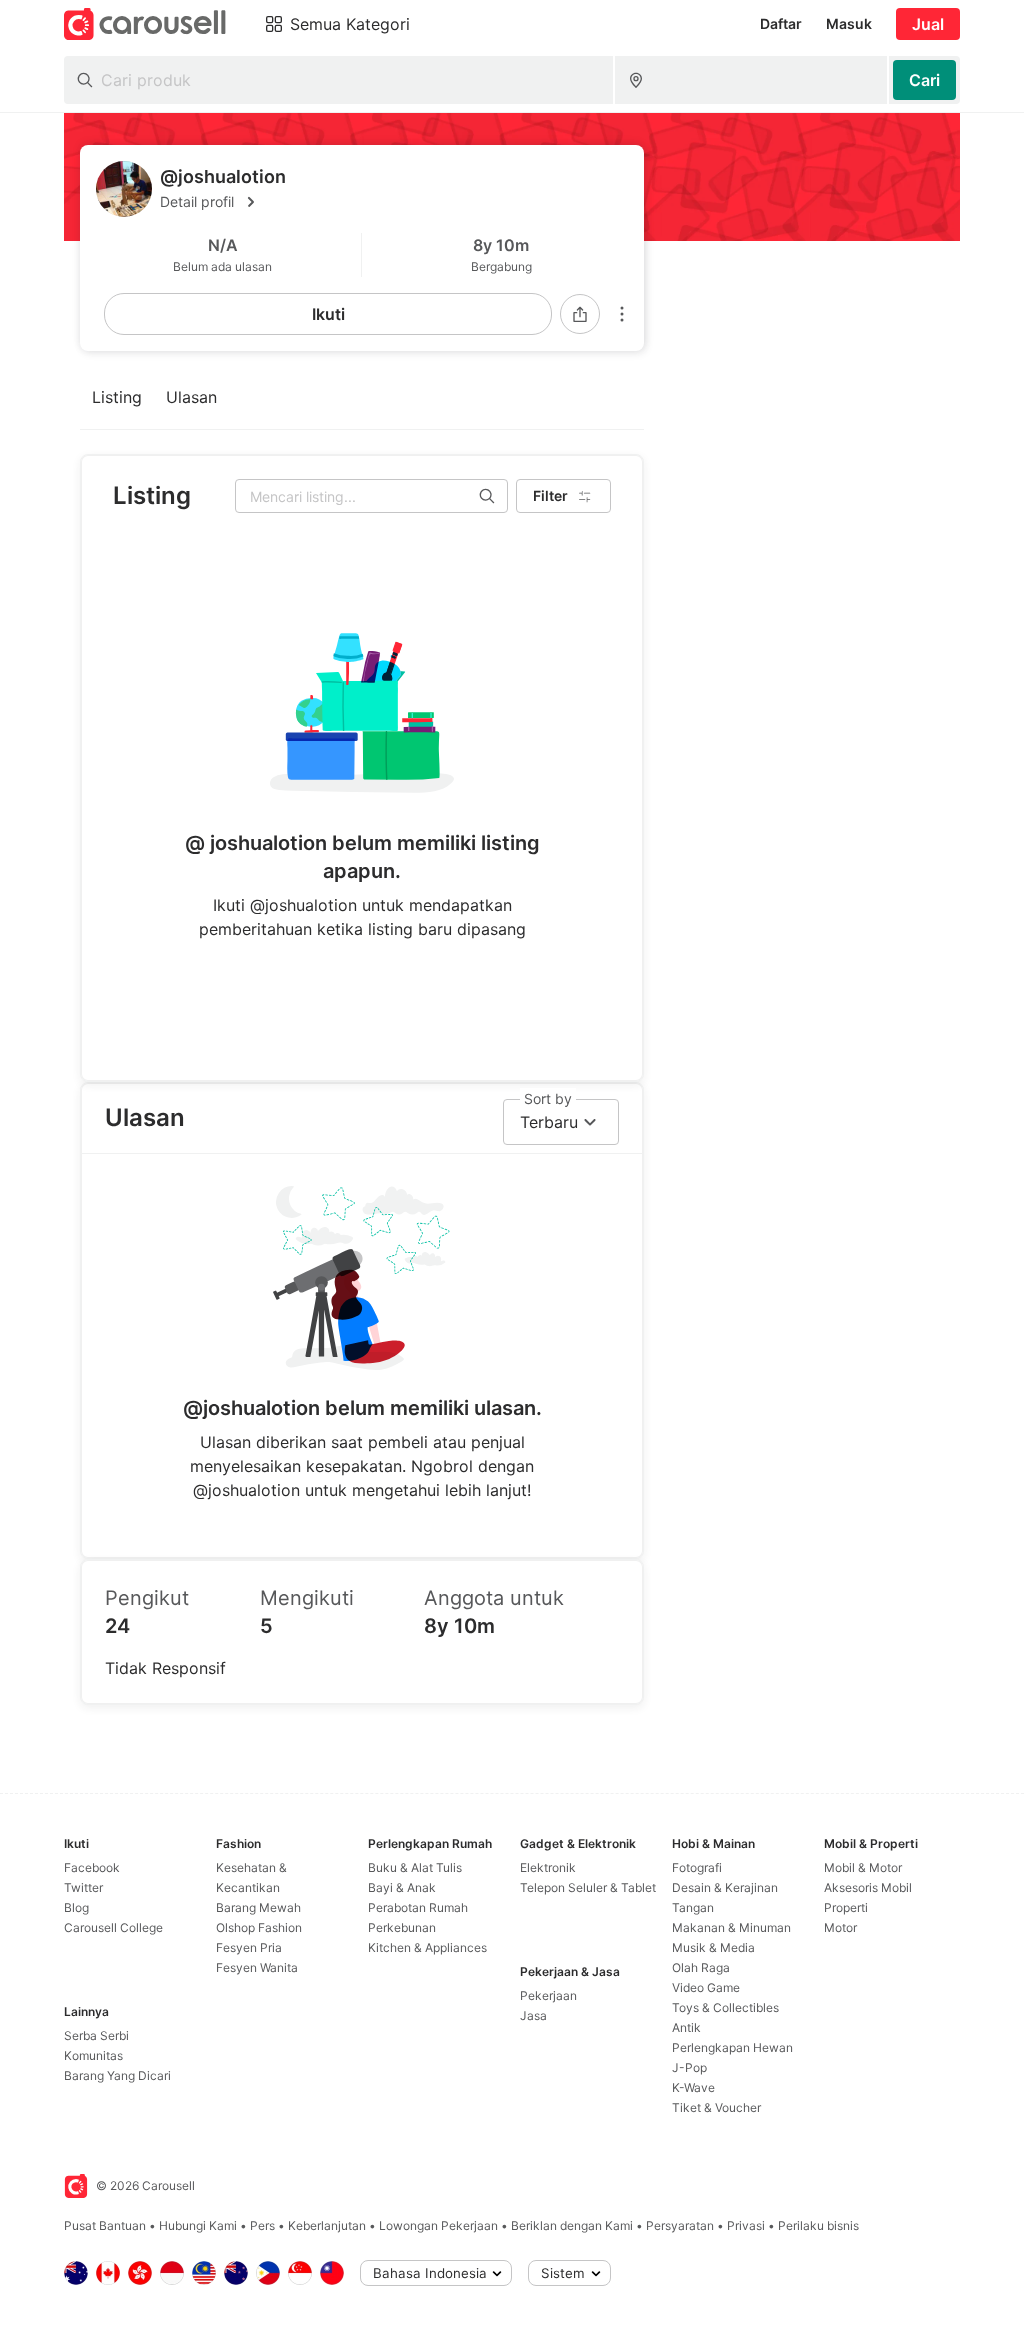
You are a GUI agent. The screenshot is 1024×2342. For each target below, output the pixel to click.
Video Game (706, 1987)
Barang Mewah (258, 1907)
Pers (262, 2225)
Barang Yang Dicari (117, 2075)
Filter (550, 495)
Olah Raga (701, 1967)
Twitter (83, 1887)
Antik (686, 2027)
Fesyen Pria (249, 1947)
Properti (846, 1907)
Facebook (92, 1867)
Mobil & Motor (863, 1867)
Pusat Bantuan (105, 2225)
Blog (76, 1907)
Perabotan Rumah (418, 1907)
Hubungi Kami (198, 2225)
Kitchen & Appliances (427, 1947)
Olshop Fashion (259, 1927)
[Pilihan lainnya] (622, 314)
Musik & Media (713, 1947)
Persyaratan (680, 2225)
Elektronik (548, 1867)
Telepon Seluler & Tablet (588, 1887)
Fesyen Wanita (257, 1967)
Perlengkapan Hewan (732, 2047)
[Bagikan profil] (580, 314)
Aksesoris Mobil (868, 1887)
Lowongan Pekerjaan (438, 2225)
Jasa (533, 2015)
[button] (394, 202)
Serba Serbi (96, 2035)
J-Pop (689, 2067)
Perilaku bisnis (818, 2225)
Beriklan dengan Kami (572, 2225)
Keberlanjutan (327, 2225)
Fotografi (697, 1867)
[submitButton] (924, 80)
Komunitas (93, 2055)
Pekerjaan (548, 1995)
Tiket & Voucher (716, 2107)
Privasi (746, 2225)
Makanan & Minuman (731, 1927)
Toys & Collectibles (725, 2007)
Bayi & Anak (402, 1887)
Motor (840, 1927)
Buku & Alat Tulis (415, 1867)
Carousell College (113, 1927)
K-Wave (693, 2087)
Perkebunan (402, 1927)
